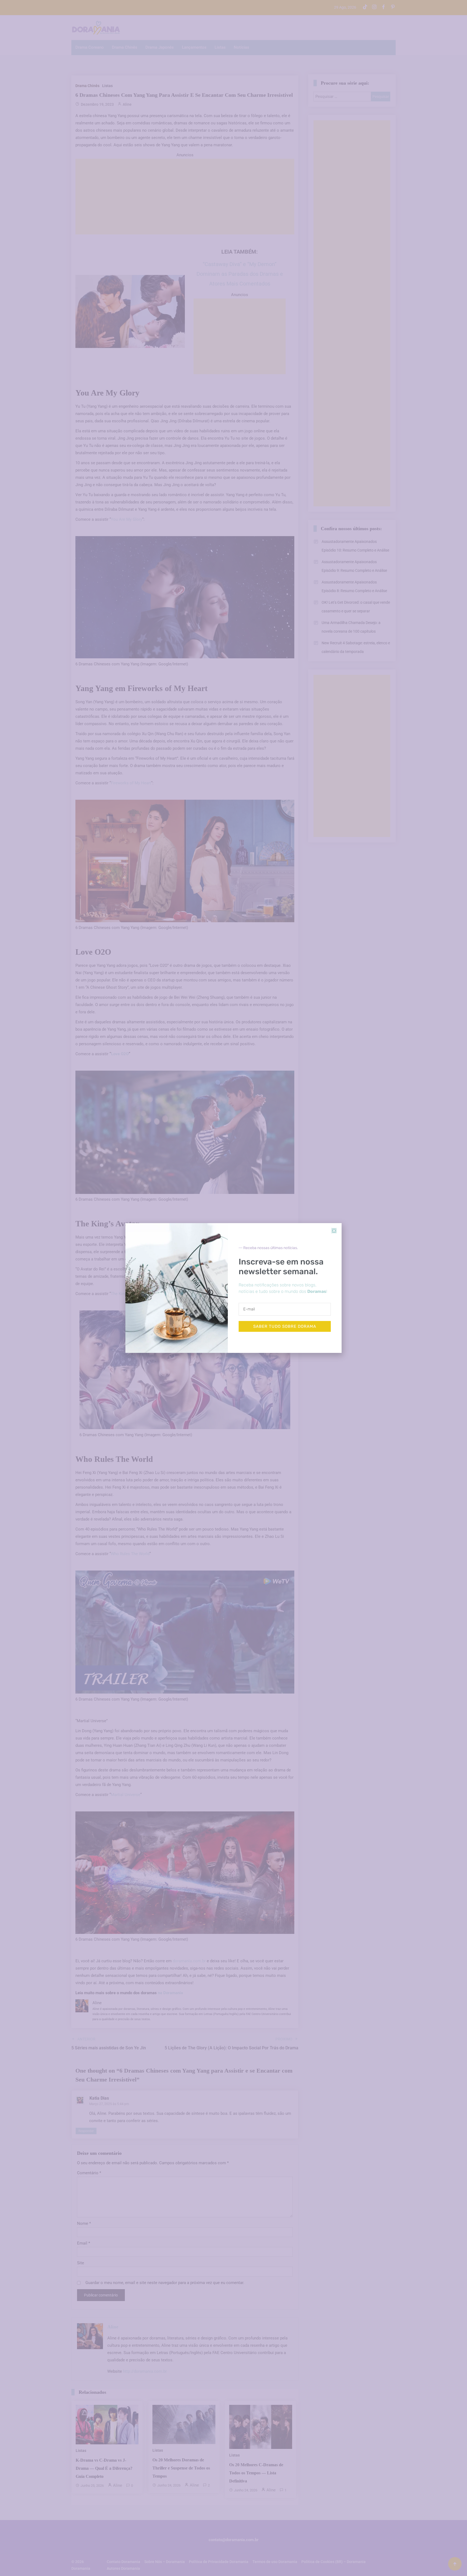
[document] (234, 1288)
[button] (334, 1231)
